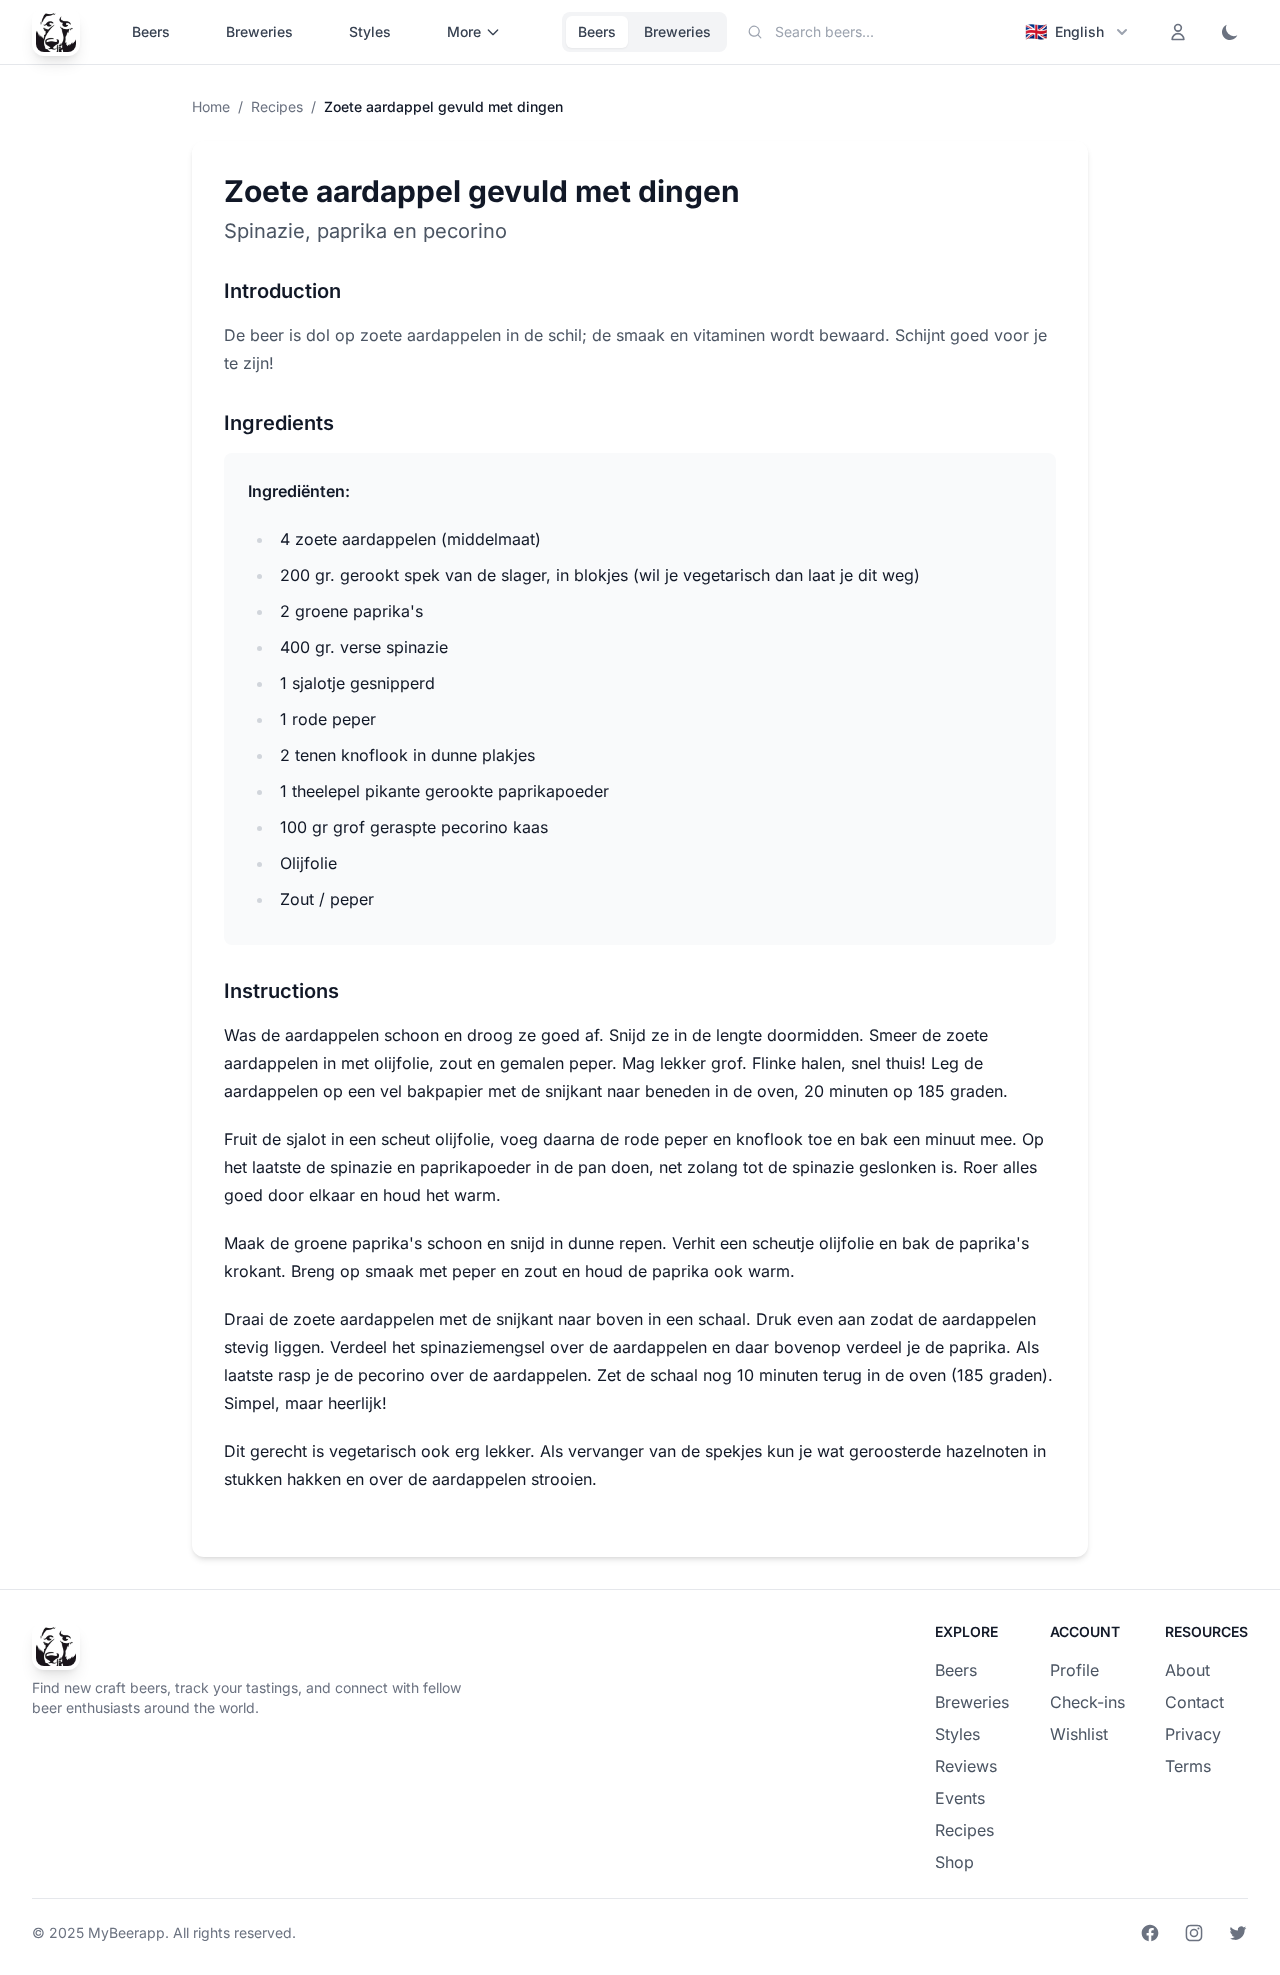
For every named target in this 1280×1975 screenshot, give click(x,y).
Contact (1194, 1702)
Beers (151, 31)
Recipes (277, 106)
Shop (954, 1862)
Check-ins (1087, 1702)
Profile (1074, 1670)
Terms (1188, 1766)
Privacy (1193, 1734)
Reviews (966, 1766)
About (1187, 1670)
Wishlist (1079, 1734)
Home (211, 106)
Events (960, 1798)
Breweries (259, 31)
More (464, 31)
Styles (370, 31)
